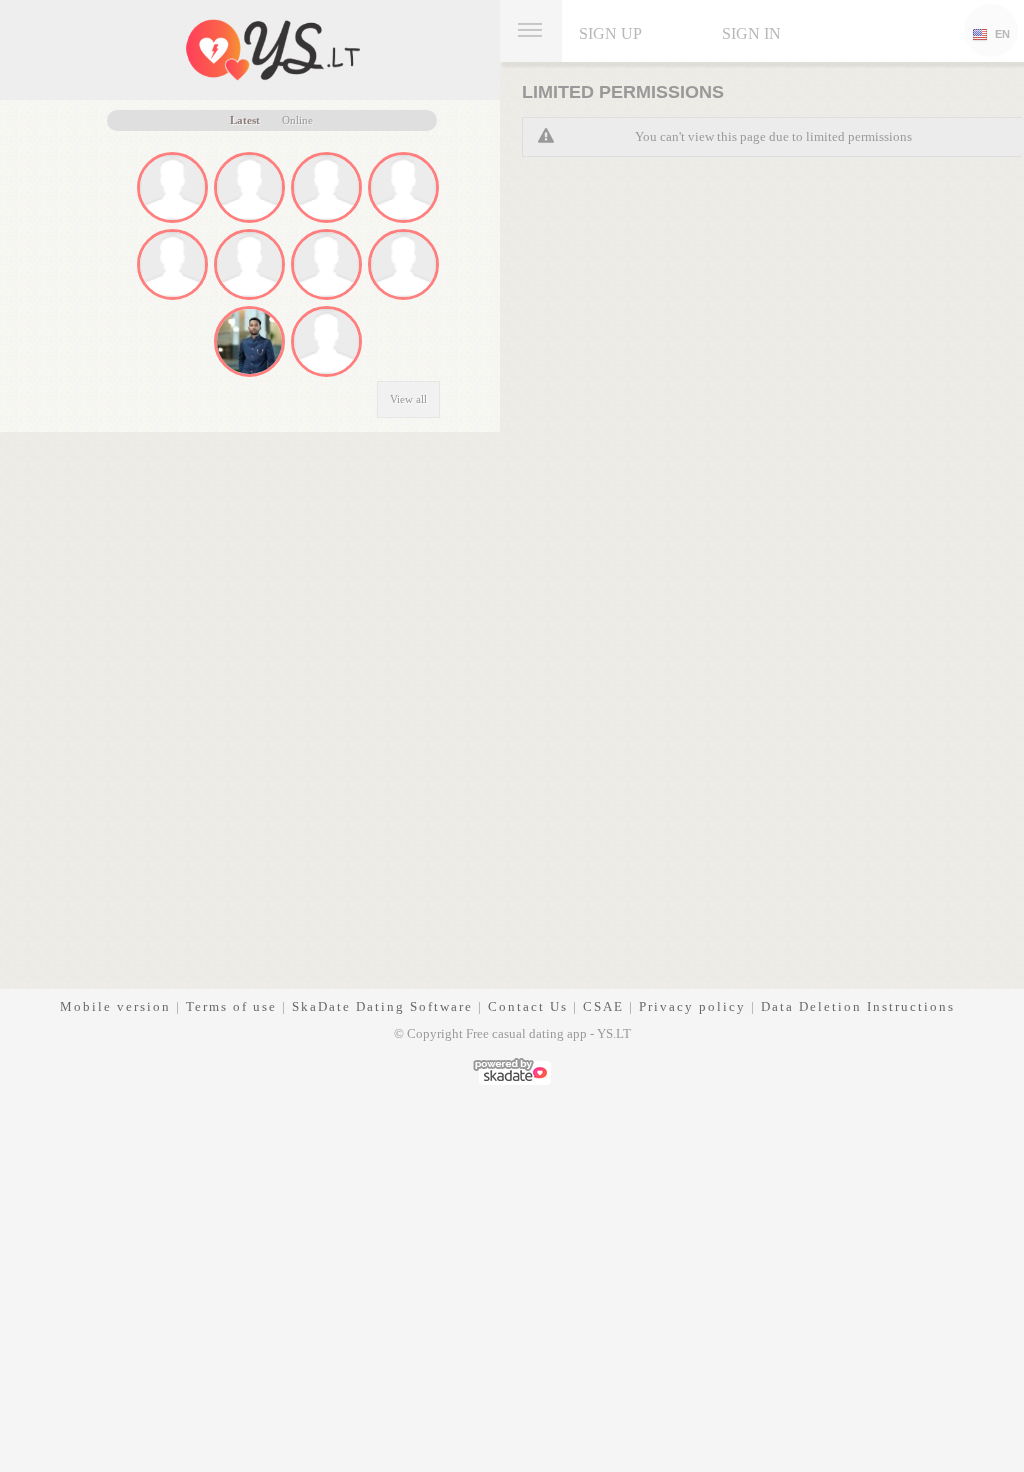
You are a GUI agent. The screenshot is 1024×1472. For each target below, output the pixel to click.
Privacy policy (692, 1006)
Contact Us (528, 1006)
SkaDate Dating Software (382, 1006)
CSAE (603, 1006)
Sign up (610, 33)
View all (408, 399)
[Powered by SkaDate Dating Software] (512, 1069)
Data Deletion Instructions (858, 1006)
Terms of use (231, 1006)
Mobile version (115, 1006)
